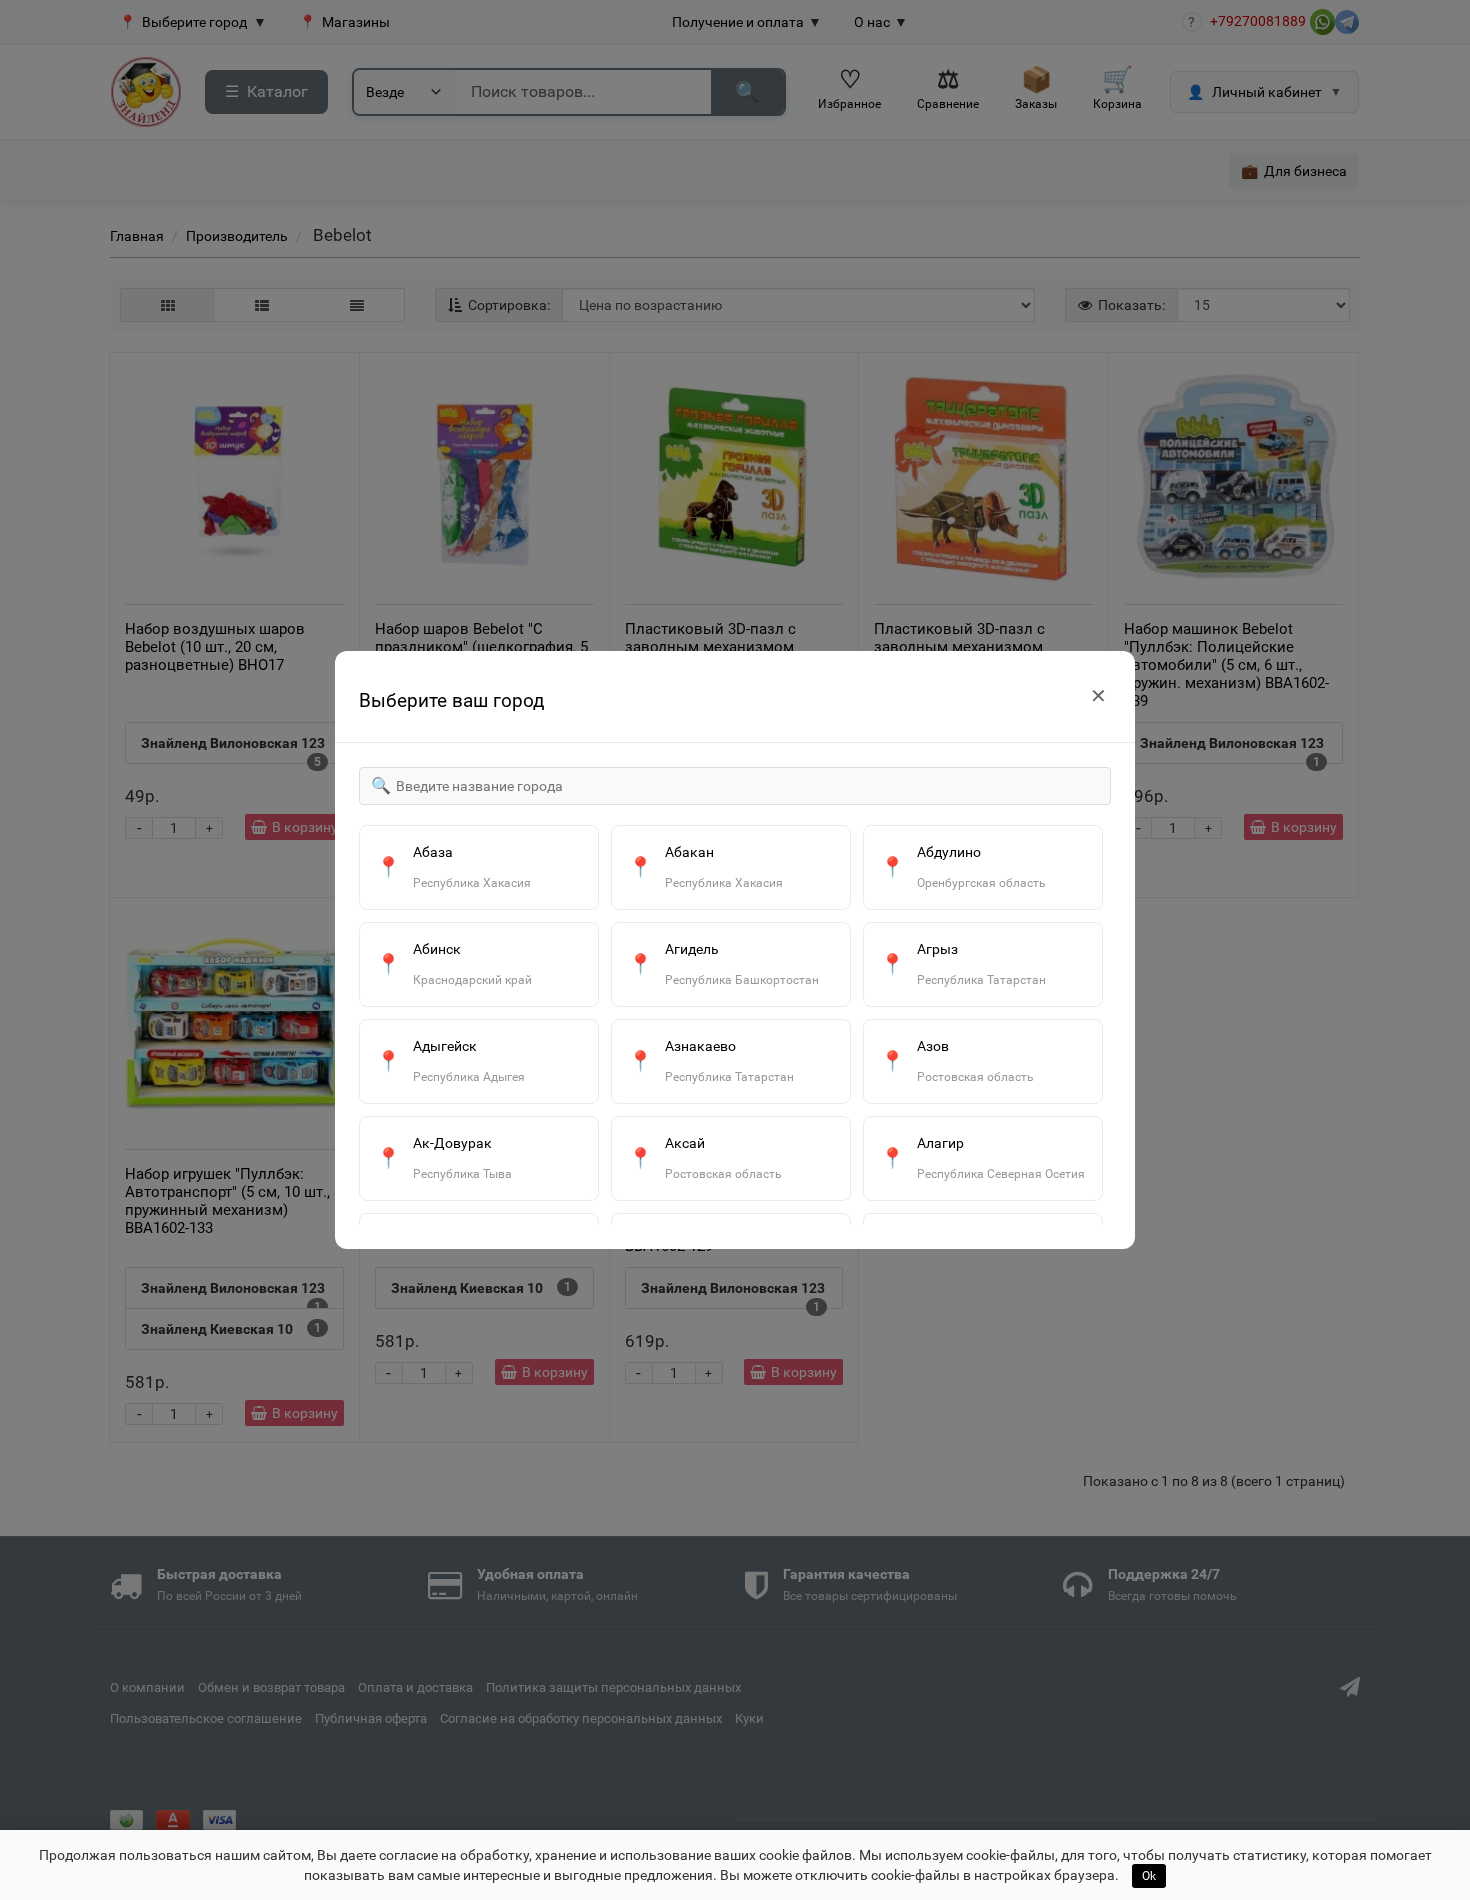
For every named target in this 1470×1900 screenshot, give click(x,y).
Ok (1149, 1876)
